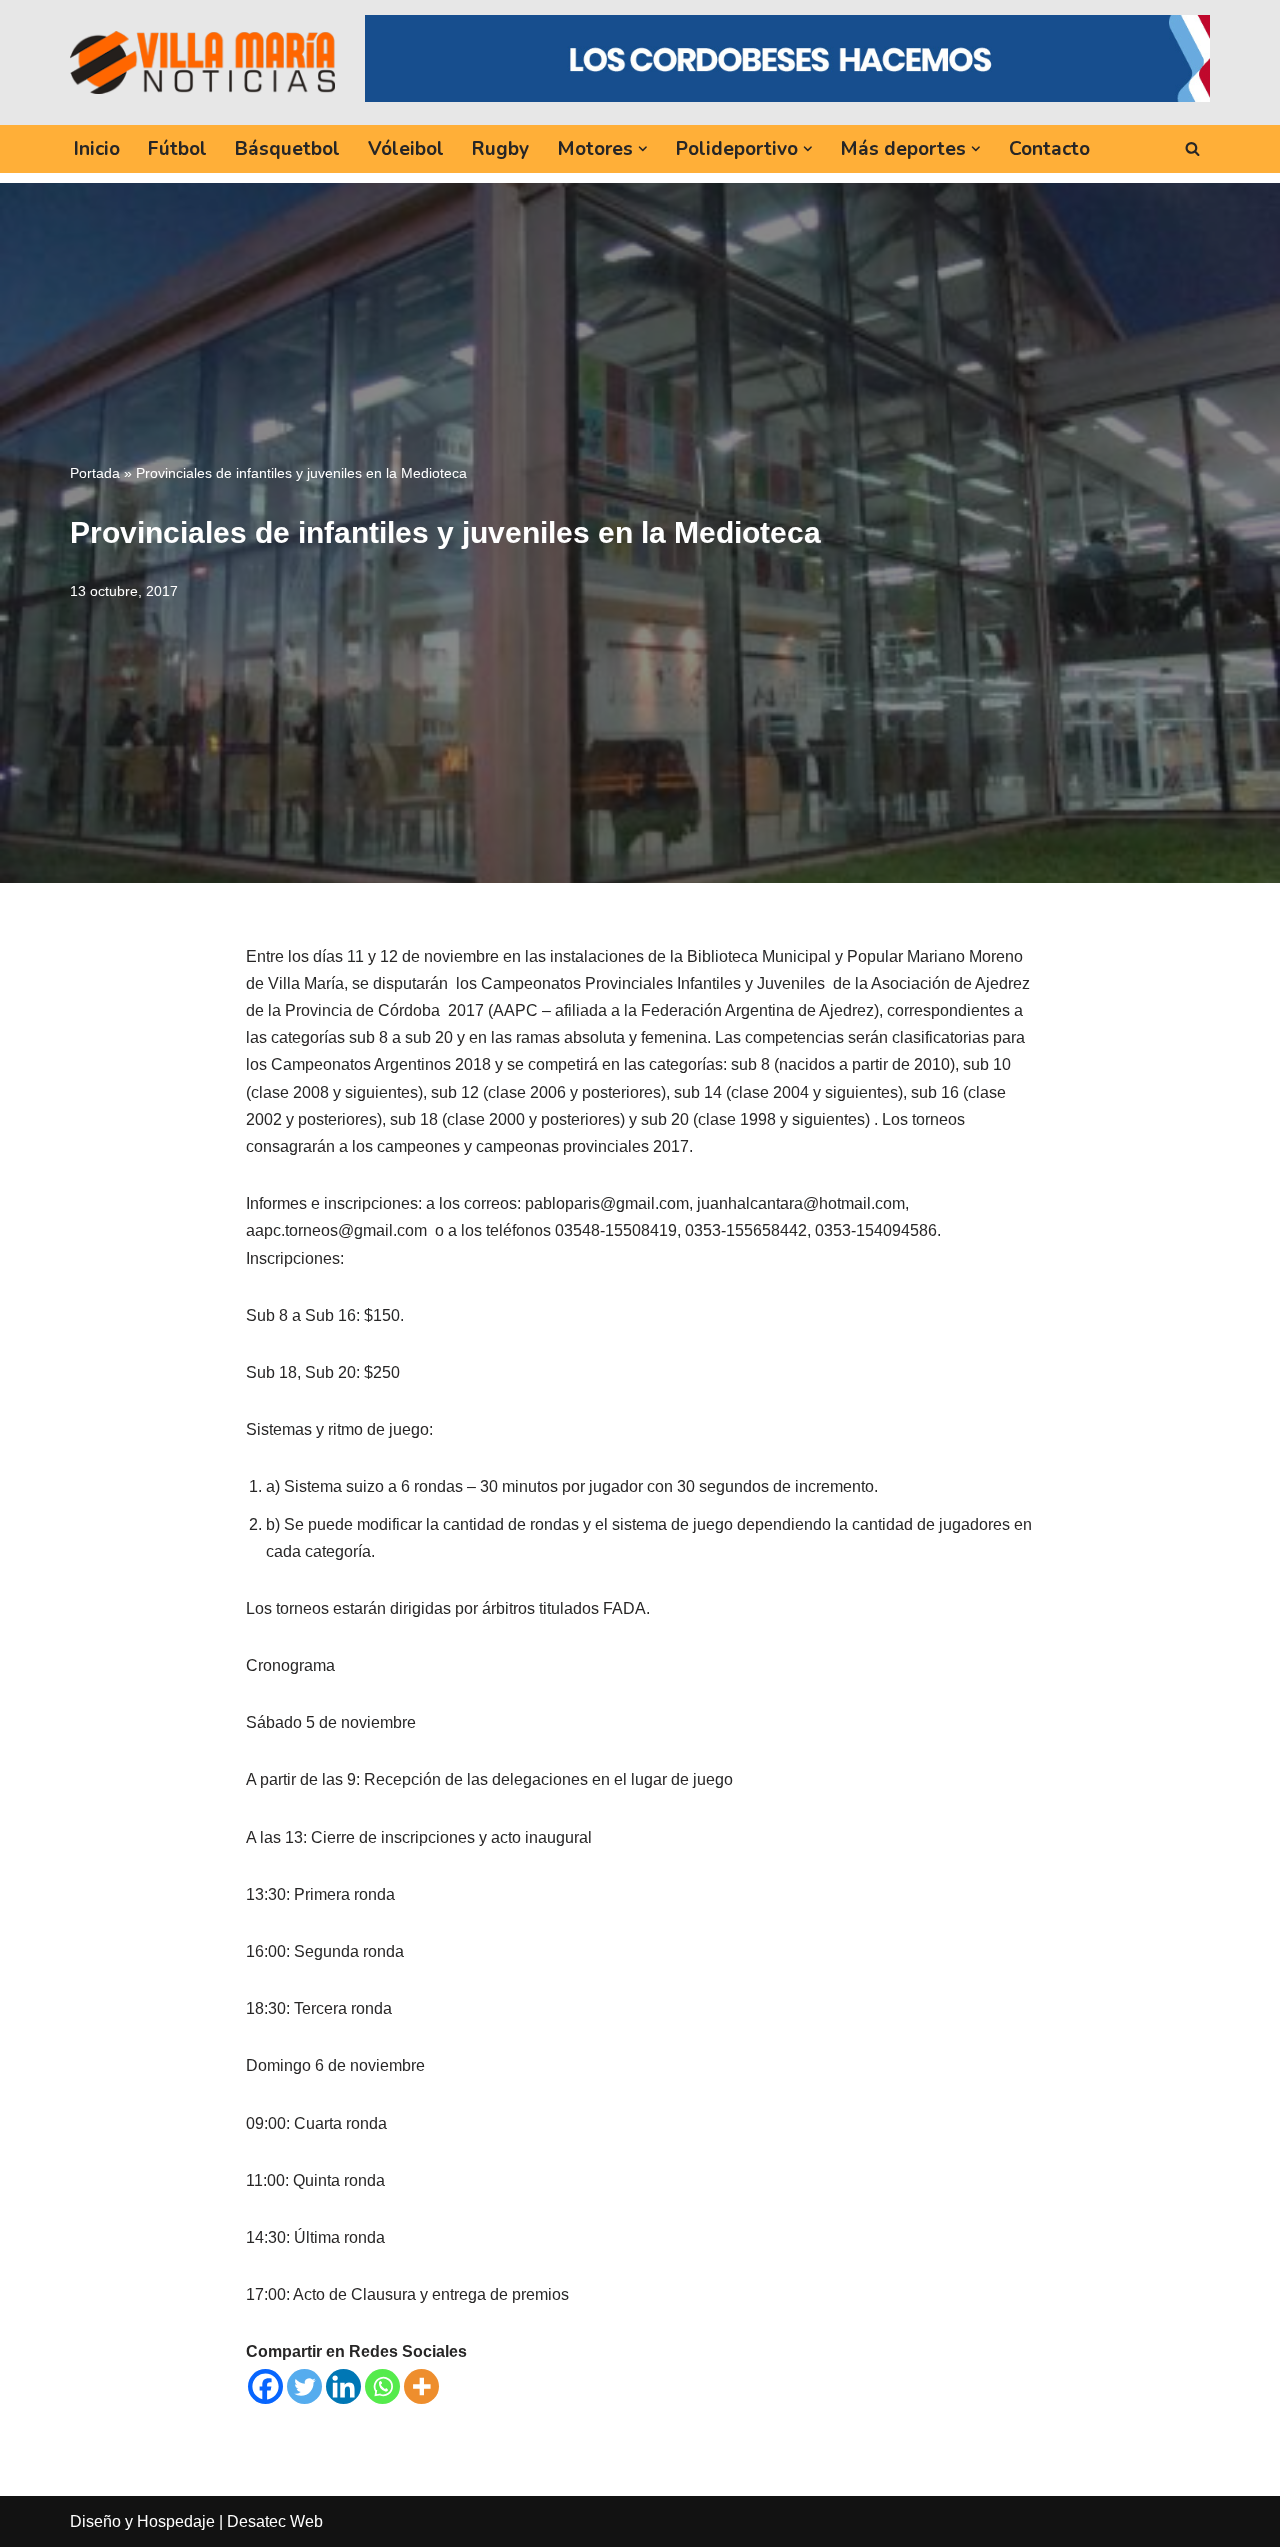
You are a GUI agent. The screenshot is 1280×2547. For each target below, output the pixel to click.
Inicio (97, 149)
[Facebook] (265, 2386)
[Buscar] (1192, 148)
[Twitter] (304, 2386)
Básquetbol (287, 149)
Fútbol (177, 149)
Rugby (500, 149)
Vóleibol (406, 149)
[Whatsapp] (382, 2386)
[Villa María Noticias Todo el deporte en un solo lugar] (202, 62)
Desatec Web (275, 2521)
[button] (643, 149)
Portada (95, 473)
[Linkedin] (343, 2386)
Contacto (1049, 149)
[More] (421, 2386)
